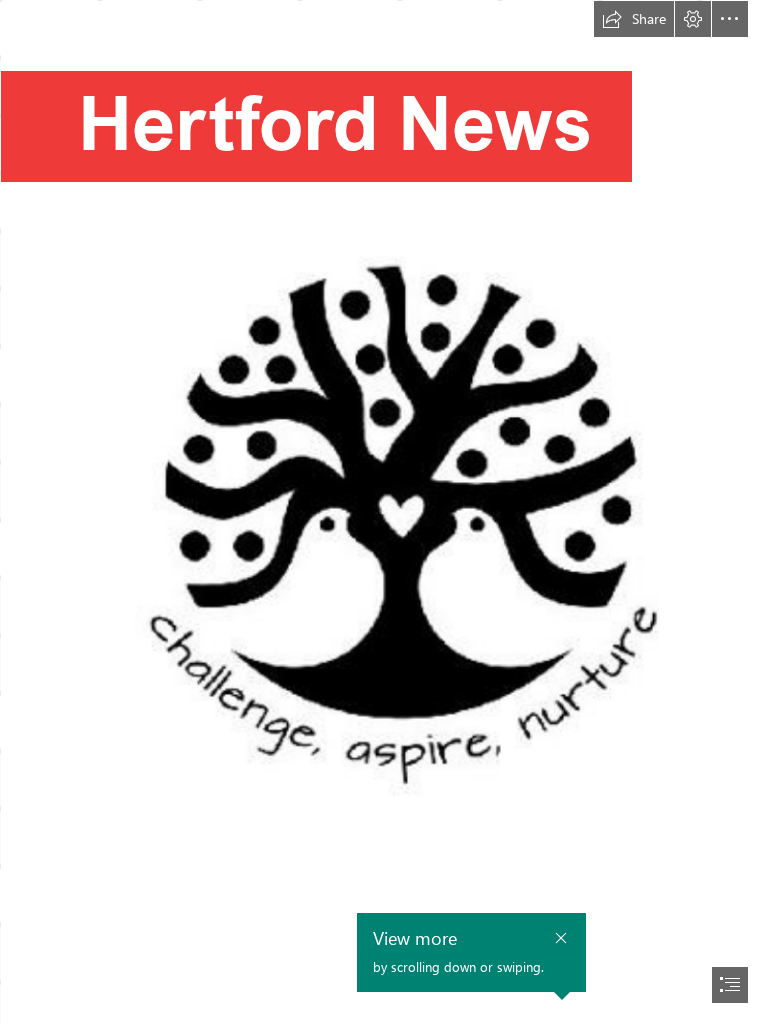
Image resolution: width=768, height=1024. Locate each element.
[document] (384, 512)
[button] (634, 19)
